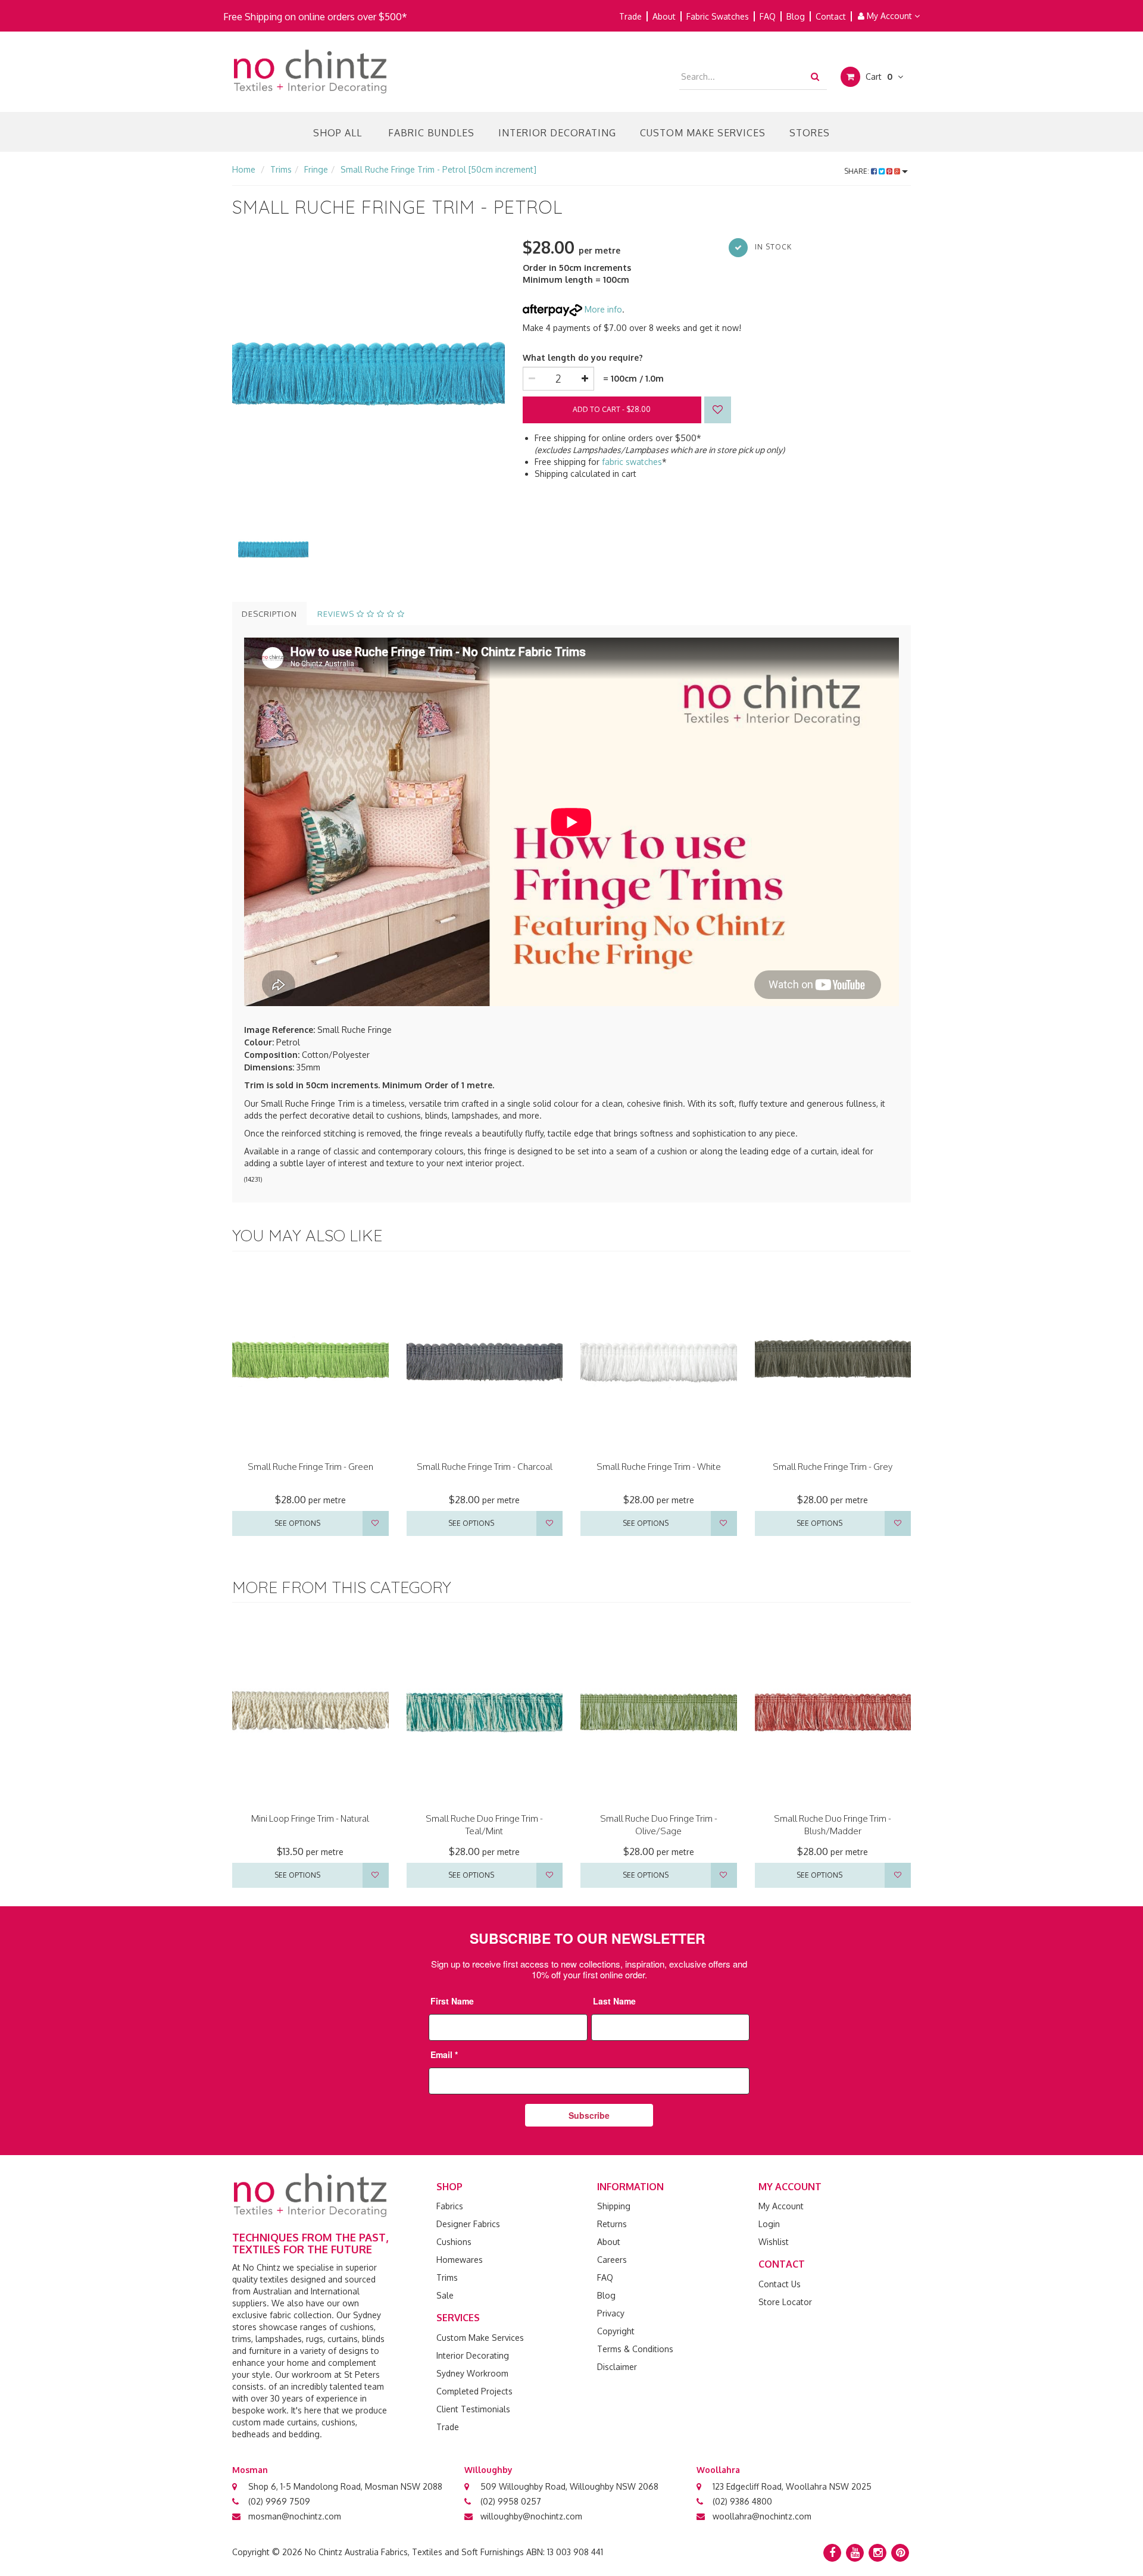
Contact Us (780, 2284)
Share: (858, 171)
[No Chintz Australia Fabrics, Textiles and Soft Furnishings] (310, 71)
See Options (297, 1523)
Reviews (337, 614)
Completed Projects (474, 2391)
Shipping (614, 2206)
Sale (445, 2295)
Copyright (616, 2331)
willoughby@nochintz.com (531, 2516)
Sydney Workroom (472, 2373)
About (664, 16)
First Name (452, 2001)
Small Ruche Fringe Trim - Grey (833, 1467)
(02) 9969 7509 (279, 2501)
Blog (796, 16)
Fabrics (450, 2206)
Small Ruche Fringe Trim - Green (310, 1467)
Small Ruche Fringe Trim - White (659, 1467)
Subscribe (589, 2115)
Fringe (316, 169)
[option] (368, 371)
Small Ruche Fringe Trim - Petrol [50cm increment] (438, 169)
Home (244, 169)
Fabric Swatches (718, 16)
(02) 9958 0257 (511, 2501)
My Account (889, 16)
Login (769, 2224)
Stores (810, 133)
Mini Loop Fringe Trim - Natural (310, 1818)
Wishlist (774, 2242)
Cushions (454, 2242)
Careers (612, 2260)
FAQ (768, 16)
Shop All (338, 133)
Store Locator (785, 2302)
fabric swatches (632, 462)
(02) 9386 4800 (742, 2501)
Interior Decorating (557, 133)
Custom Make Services (703, 133)
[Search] (815, 76)
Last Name (614, 2001)
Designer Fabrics (468, 2224)
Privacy (611, 2313)
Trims (281, 169)
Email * (444, 2054)
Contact (831, 16)
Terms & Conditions (635, 2349)
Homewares (460, 2260)
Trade (630, 16)
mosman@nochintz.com (295, 2516)
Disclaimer (617, 2367)
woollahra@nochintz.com (762, 2516)
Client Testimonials (473, 2409)
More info (602, 309)
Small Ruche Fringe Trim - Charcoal (485, 1467)
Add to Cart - (612, 409)
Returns (612, 2224)
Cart (878, 77)
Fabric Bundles (431, 133)
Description (269, 614)
